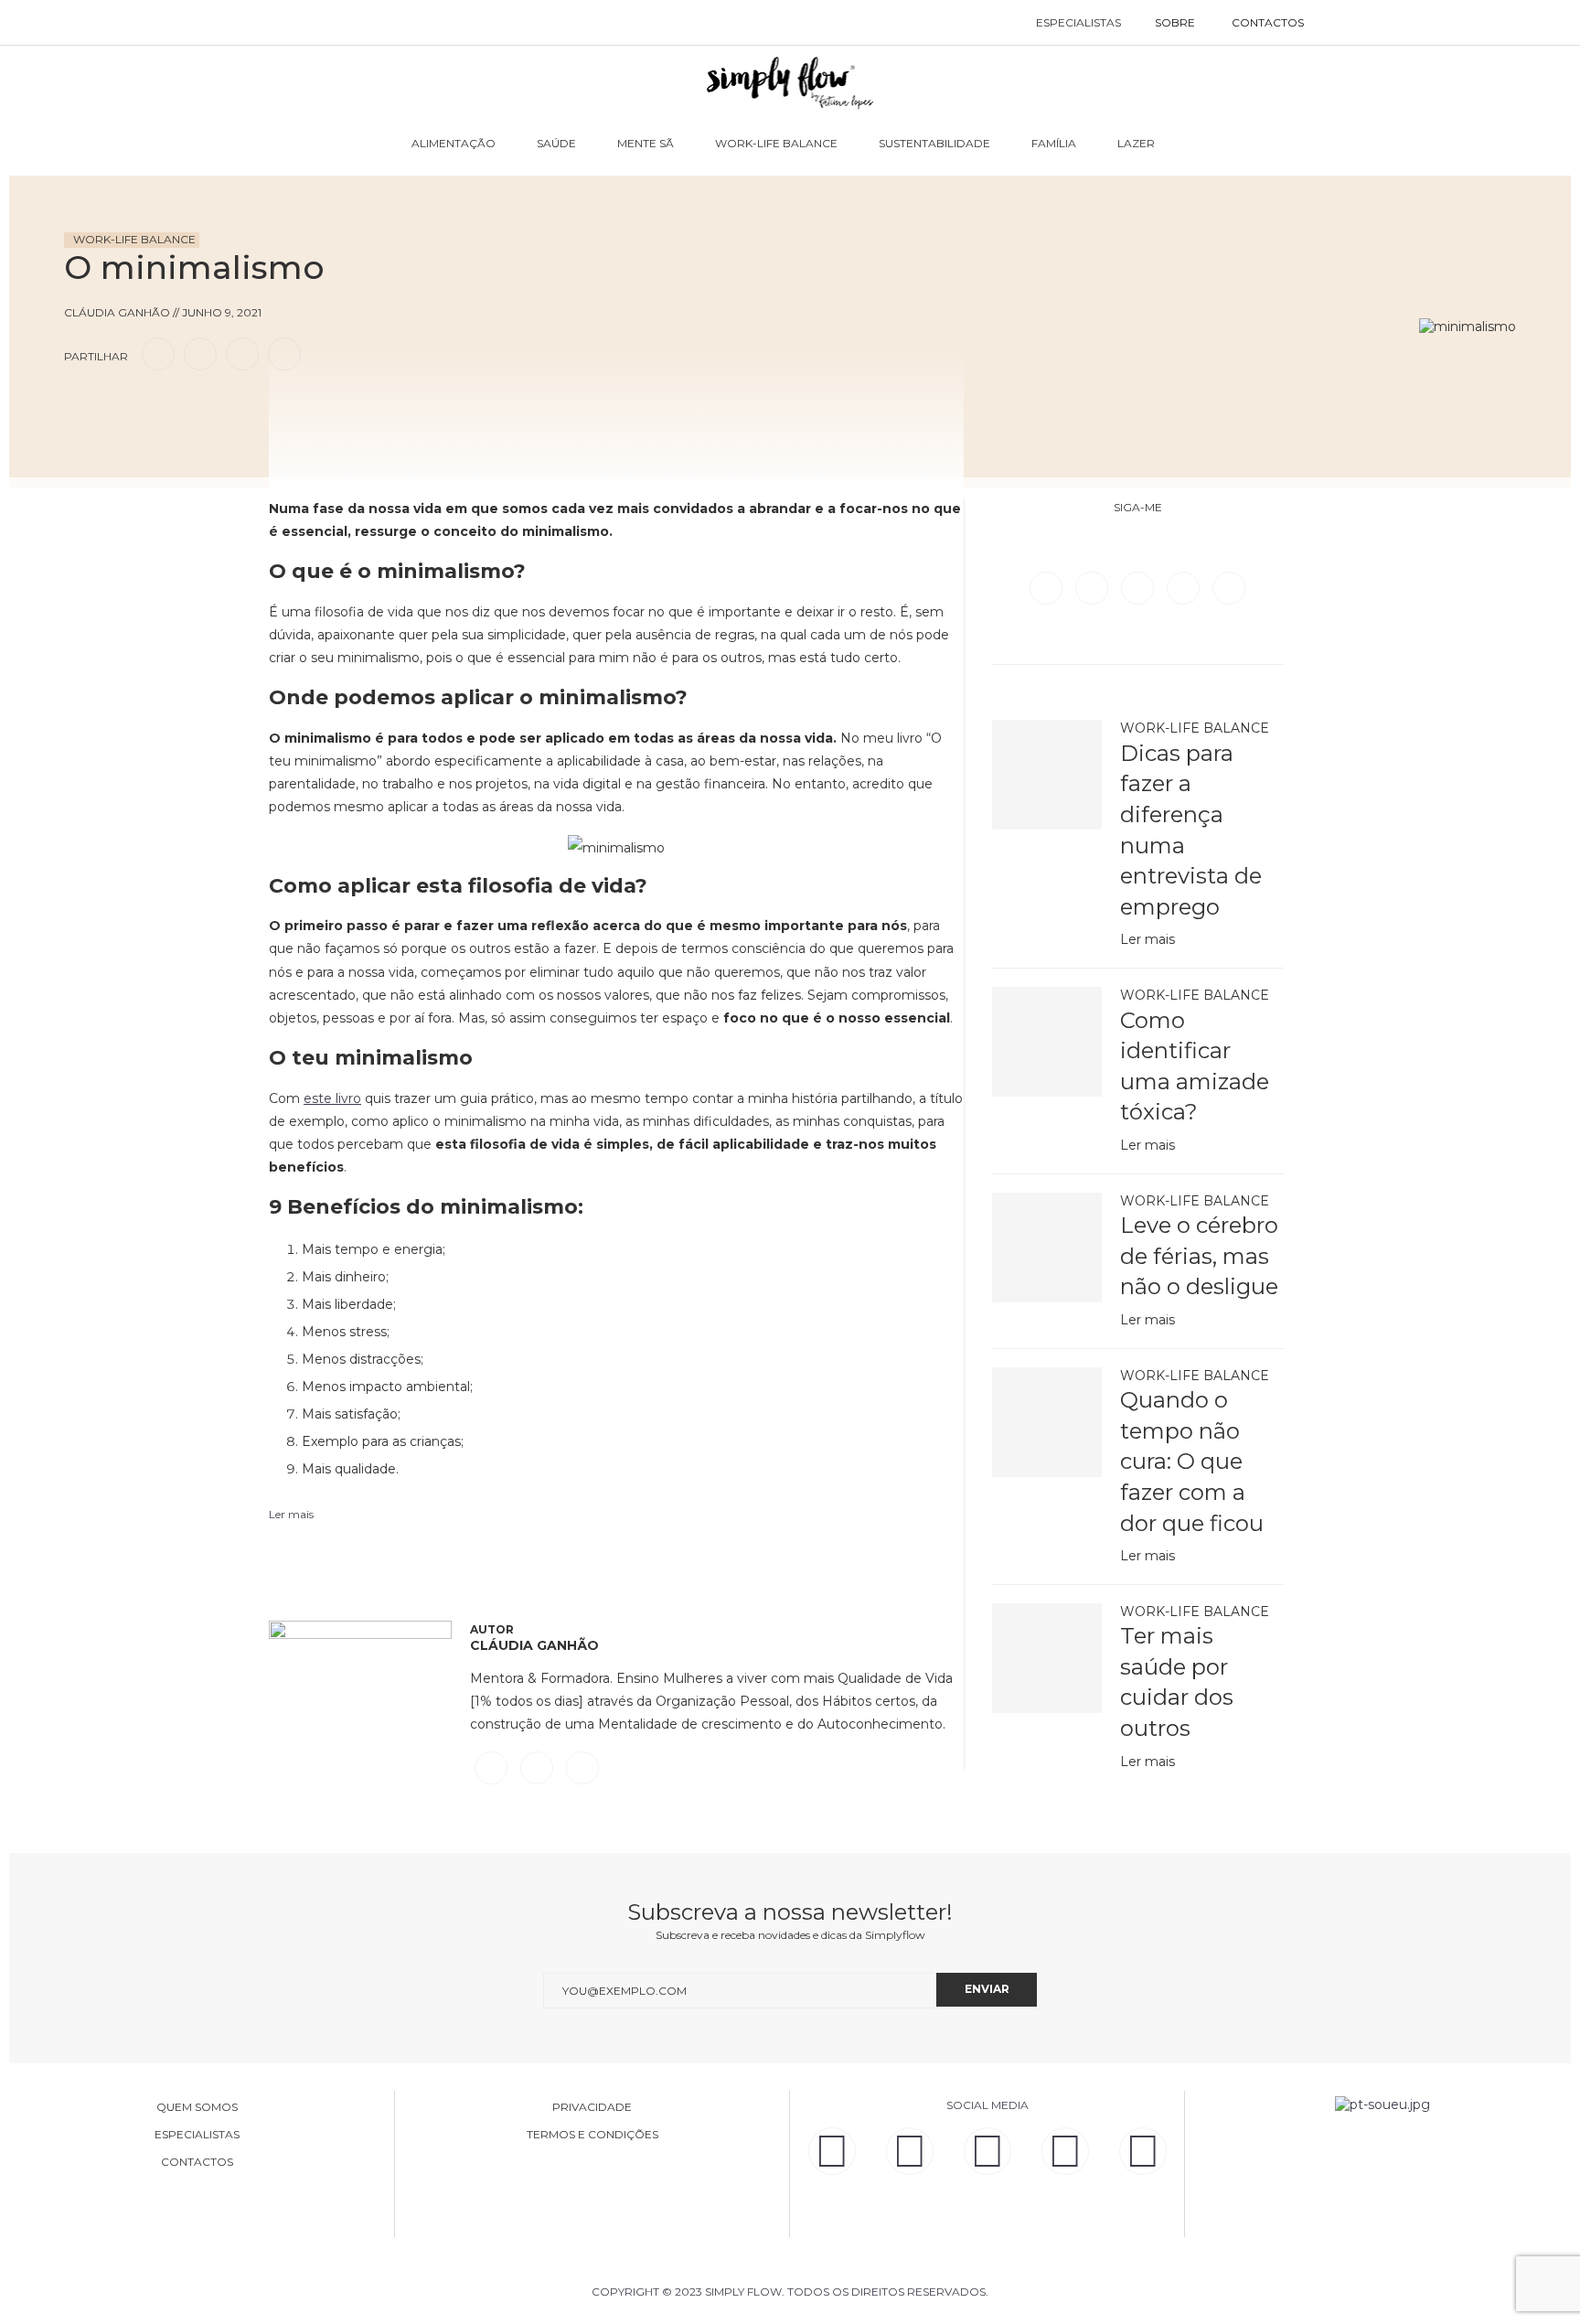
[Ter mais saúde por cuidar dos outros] (1047, 1658)
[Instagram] (1139, 587)
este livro (332, 1098)
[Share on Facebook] (158, 353)
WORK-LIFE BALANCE (776, 143)
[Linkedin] (1185, 587)
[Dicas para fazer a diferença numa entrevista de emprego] (1047, 775)
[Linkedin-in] (832, 2151)
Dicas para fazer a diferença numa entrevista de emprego (1191, 830)
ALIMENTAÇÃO (454, 143)
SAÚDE (556, 143)
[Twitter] (1094, 587)
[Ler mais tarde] (80, 406)
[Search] (1341, 23)
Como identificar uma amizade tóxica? (1195, 1066)
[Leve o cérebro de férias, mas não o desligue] (1047, 1248)
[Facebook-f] (910, 2151)
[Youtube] (1229, 587)
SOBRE (1175, 22)
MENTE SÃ (646, 143)
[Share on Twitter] (200, 353)
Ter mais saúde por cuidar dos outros (1177, 1682)
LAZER (1136, 143)
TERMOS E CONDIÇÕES (592, 2135)
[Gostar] (113, 406)
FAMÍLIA (1054, 143)
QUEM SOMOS (197, 2107)
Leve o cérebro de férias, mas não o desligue (1199, 1256)
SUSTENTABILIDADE (934, 143)
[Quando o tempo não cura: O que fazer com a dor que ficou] (1047, 1422)
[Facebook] (1048, 587)
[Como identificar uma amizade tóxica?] (1047, 1042)
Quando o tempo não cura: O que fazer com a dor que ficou (1192, 1461)
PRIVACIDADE (592, 2107)
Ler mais (1148, 939)
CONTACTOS (1268, 22)
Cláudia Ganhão (534, 1645)
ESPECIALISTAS (1078, 22)
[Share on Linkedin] (242, 353)
